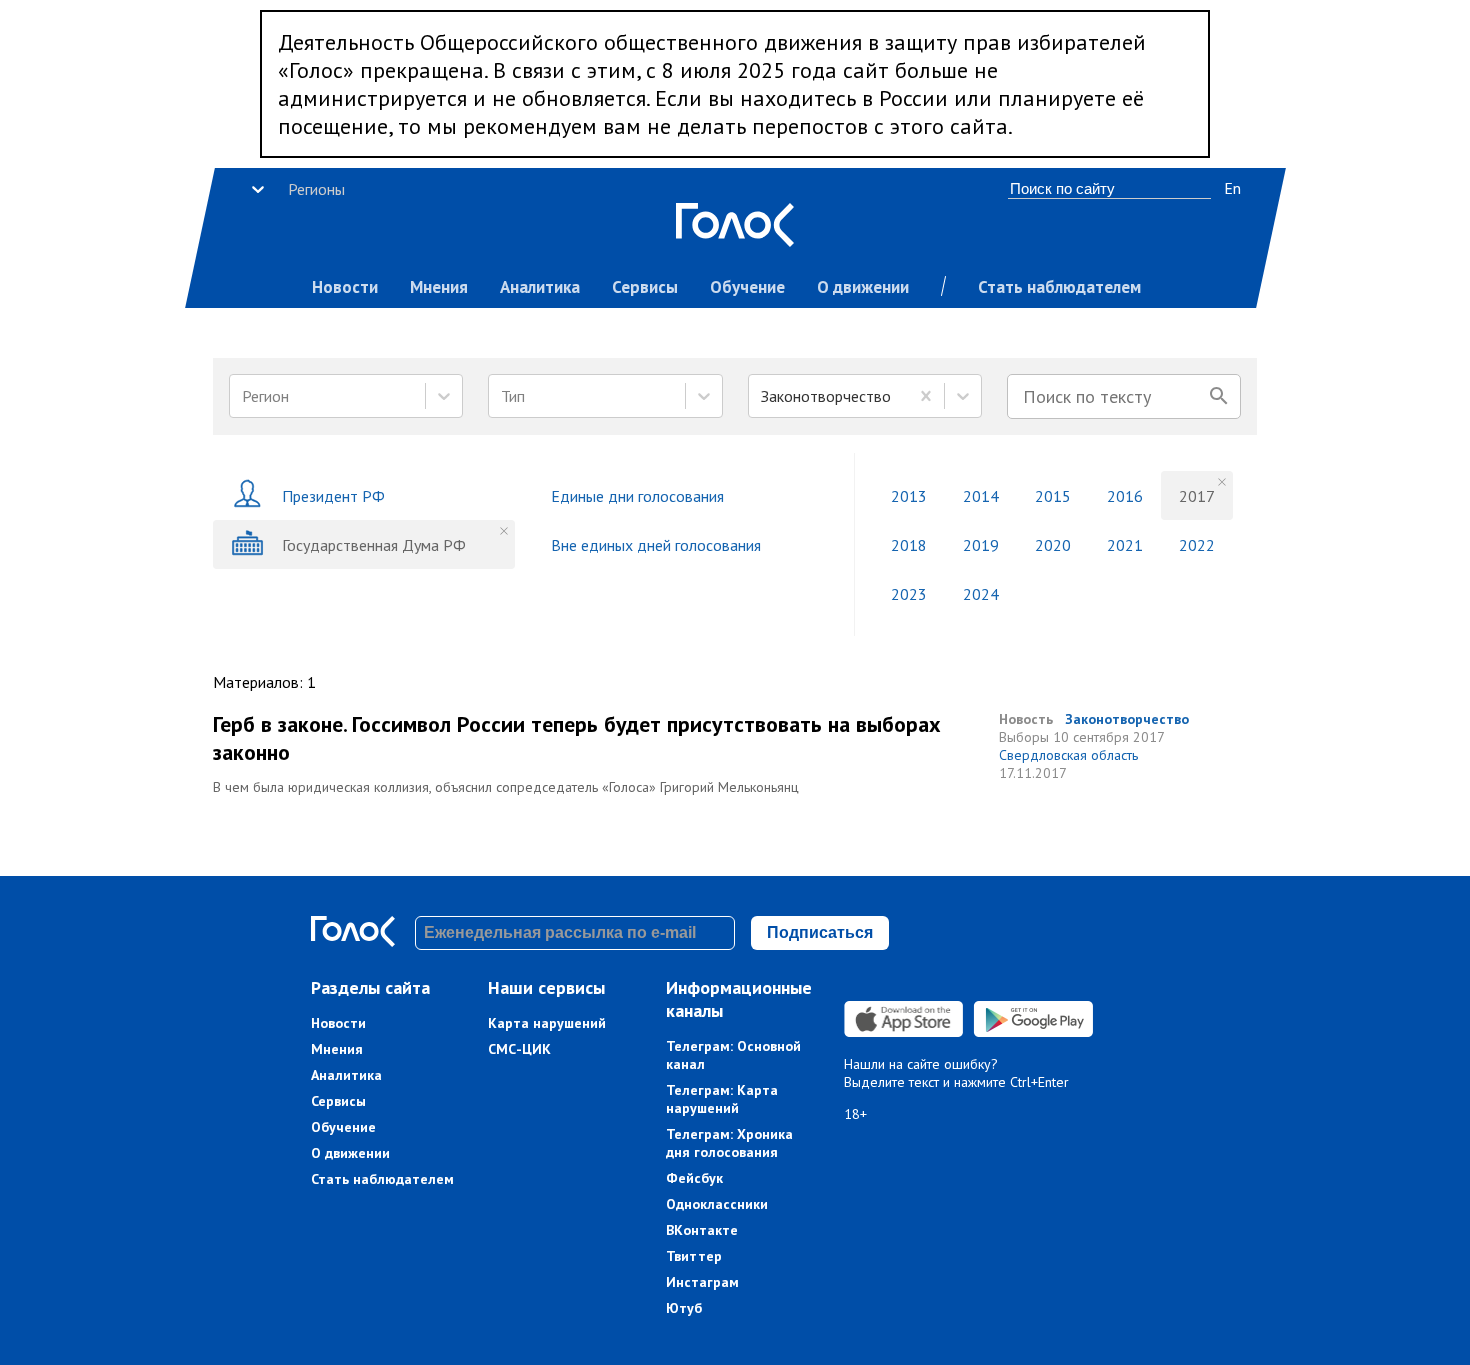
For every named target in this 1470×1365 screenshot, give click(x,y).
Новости (345, 287)
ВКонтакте (702, 1230)
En (1232, 188)
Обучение (747, 287)
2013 (909, 496)
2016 (1125, 496)
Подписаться (820, 932)
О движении (863, 287)
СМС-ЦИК (519, 1049)
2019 (981, 545)
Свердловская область (1068, 755)
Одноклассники (717, 1204)
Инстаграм (702, 1282)
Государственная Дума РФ (374, 545)
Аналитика (540, 287)
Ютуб (684, 1308)
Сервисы (645, 287)
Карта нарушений (547, 1023)
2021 (1125, 545)
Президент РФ (333, 496)
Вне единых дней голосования (656, 545)
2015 (1053, 496)
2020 (1053, 545)
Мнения (439, 287)
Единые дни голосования (637, 496)
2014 (981, 496)
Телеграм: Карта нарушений (722, 1099)
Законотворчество (1127, 719)
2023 (909, 594)
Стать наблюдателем (1059, 287)
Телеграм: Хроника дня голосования (729, 1143)
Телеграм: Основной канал (733, 1055)
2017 (1197, 496)
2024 (981, 594)
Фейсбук (694, 1178)
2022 (1197, 545)
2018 (909, 545)
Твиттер (694, 1256)
